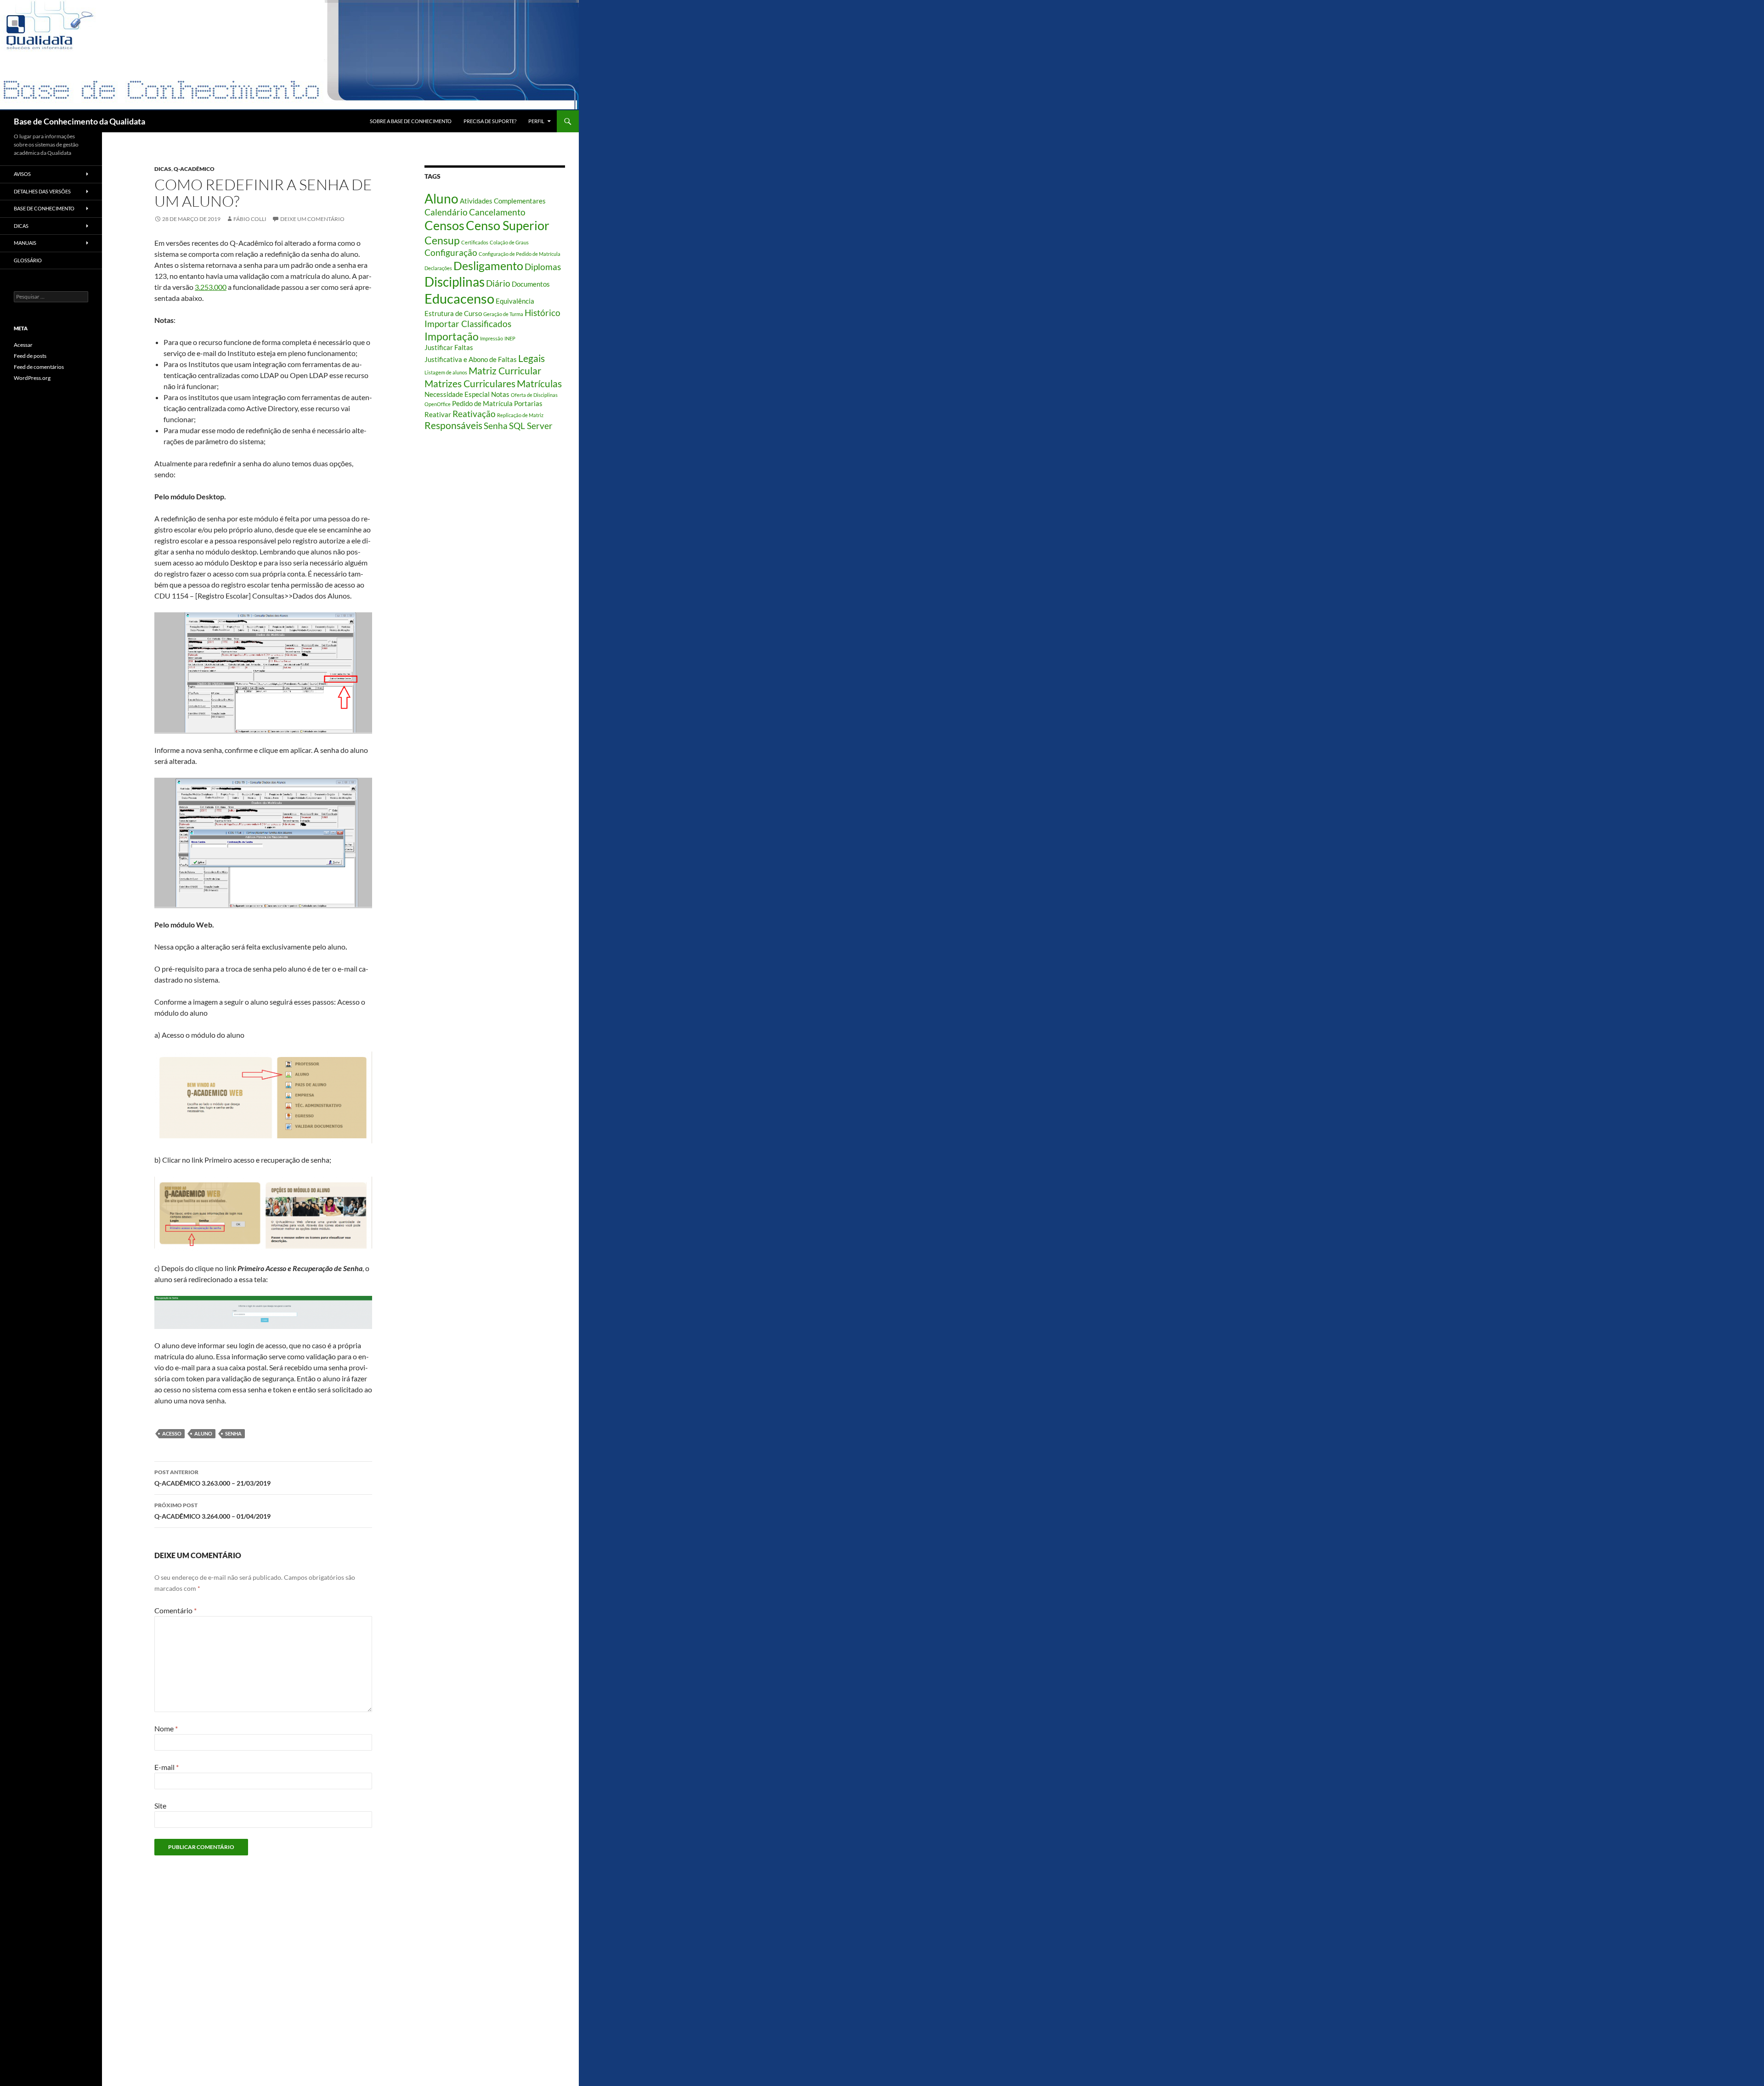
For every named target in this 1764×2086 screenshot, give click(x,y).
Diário (498, 283)
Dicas (163, 169)
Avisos (22, 174)
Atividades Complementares (503, 201)
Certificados (475, 242)
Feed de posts (30, 356)
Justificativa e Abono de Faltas (471, 359)
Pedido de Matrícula (482, 403)
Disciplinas (455, 282)
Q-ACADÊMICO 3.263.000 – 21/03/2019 (212, 1478)
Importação (452, 336)
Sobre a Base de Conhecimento (411, 121)
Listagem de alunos (446, 372)
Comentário (175, 1610)
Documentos (531, 284)
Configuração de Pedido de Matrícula (520, 254)
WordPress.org (32, 378)
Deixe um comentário (312, 219)
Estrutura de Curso (453, 313)
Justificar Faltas (449, 347)
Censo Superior (508, 226)
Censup (442, 240)
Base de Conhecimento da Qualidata (79, 121)
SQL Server (531, 426)
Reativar (438, 414)
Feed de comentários (39, 367)
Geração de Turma (503, 314)
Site (160, 1806)
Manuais (25, 243)
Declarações (438, 268)
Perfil (536, 121)
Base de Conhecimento (44, 208)
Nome (166, 1728)
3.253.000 (211, 287)
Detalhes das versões (42, 191)
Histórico (543, 313)
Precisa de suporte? (490, 121)
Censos (444, 226)
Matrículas (539, 384)
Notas (500, 394)
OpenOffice (438, 404)
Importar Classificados (468, 324)
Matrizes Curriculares (470, 384)
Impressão (492, 338)
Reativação (474, 414)
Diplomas (543, 267)
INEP (510, 338)
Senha (233, 1433)
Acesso (172, 1433)
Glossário (28, 260)
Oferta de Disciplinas (534, 395)
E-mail (167, 1767)
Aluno (203, 1433)
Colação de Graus (509, 242)
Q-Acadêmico (194, 169)
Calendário (446, 212)
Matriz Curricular (505, 371)
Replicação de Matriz (520, 415)
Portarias (528, 403)
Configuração (451, 253)
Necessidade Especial (457, 394)
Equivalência (515, 301)
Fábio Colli (250, 219)
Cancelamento (497, 212)
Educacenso (459, 298)
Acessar (23, 345)
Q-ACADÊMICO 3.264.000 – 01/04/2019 (212, 1511)
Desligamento (488, 266)
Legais (531, 358)
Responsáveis (453, 425)
